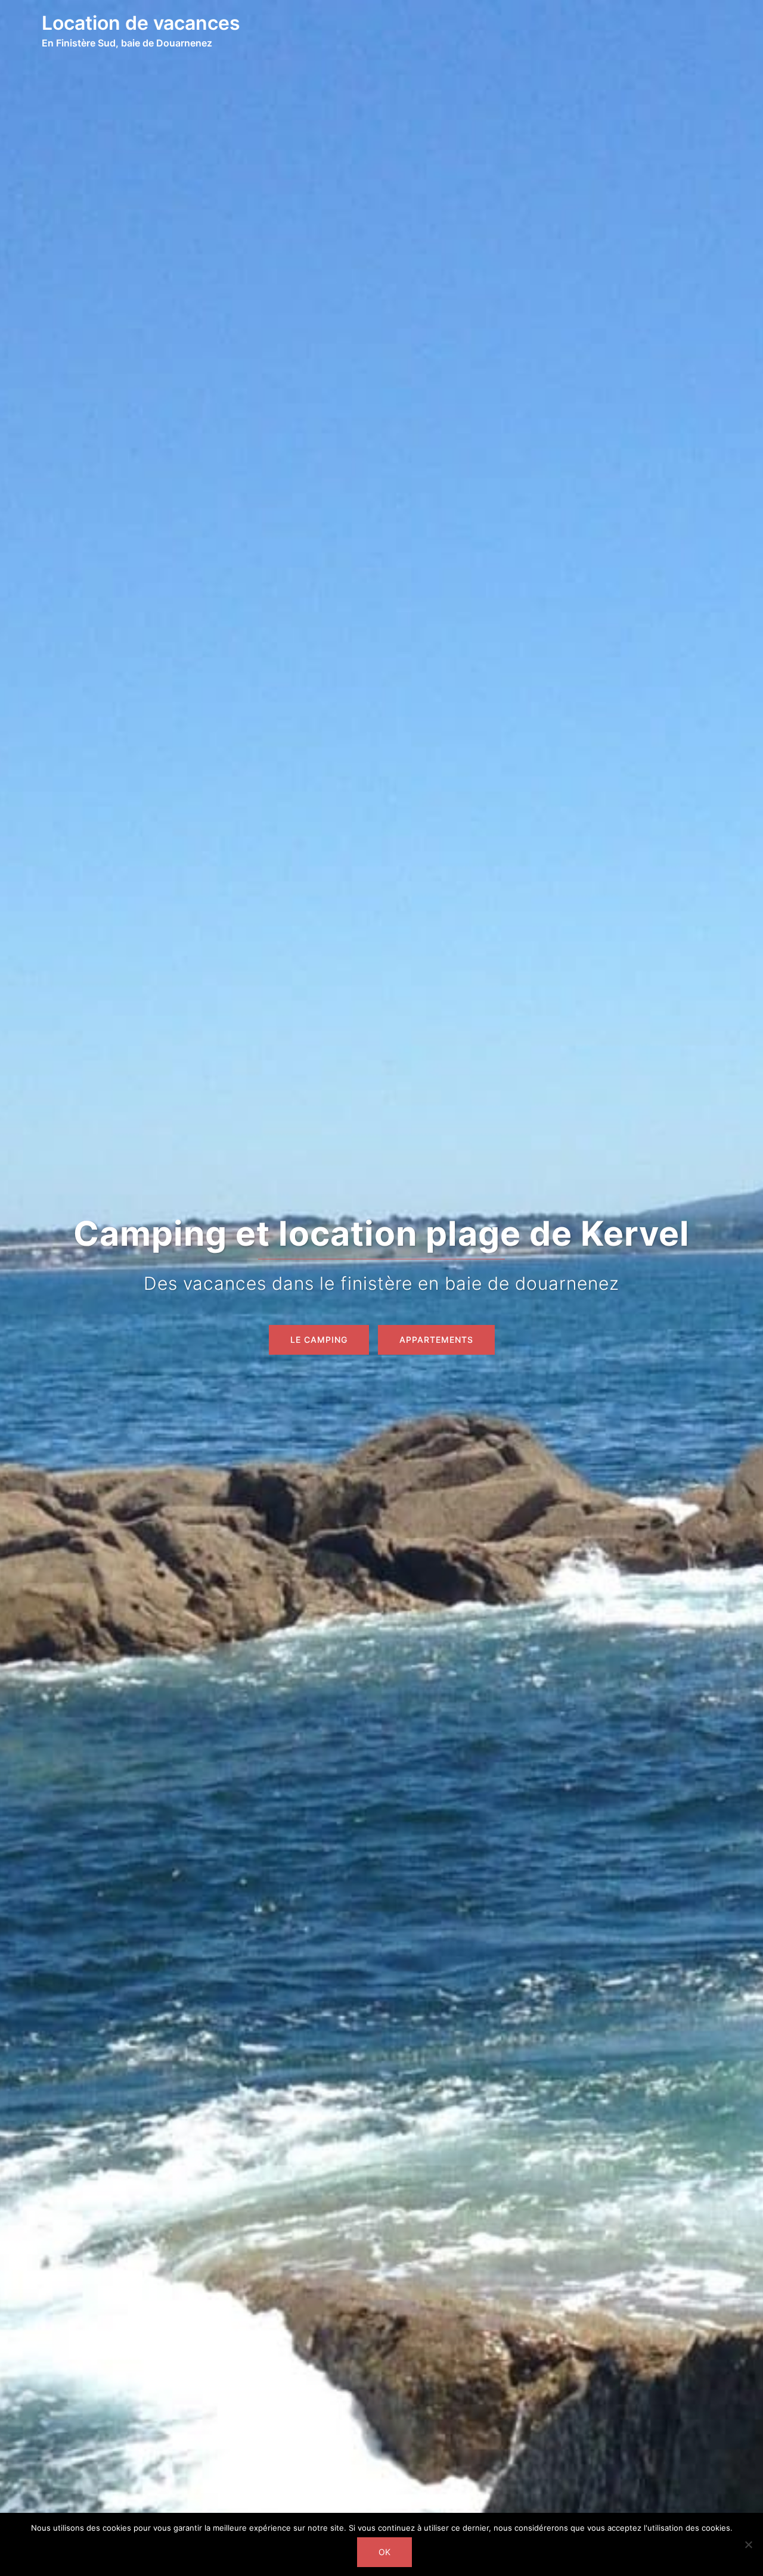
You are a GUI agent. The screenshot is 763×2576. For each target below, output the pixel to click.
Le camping (319, 1340)
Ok (384, 2552)
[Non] (748, 2544)
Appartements (436, 1340)
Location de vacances (141, 23)
